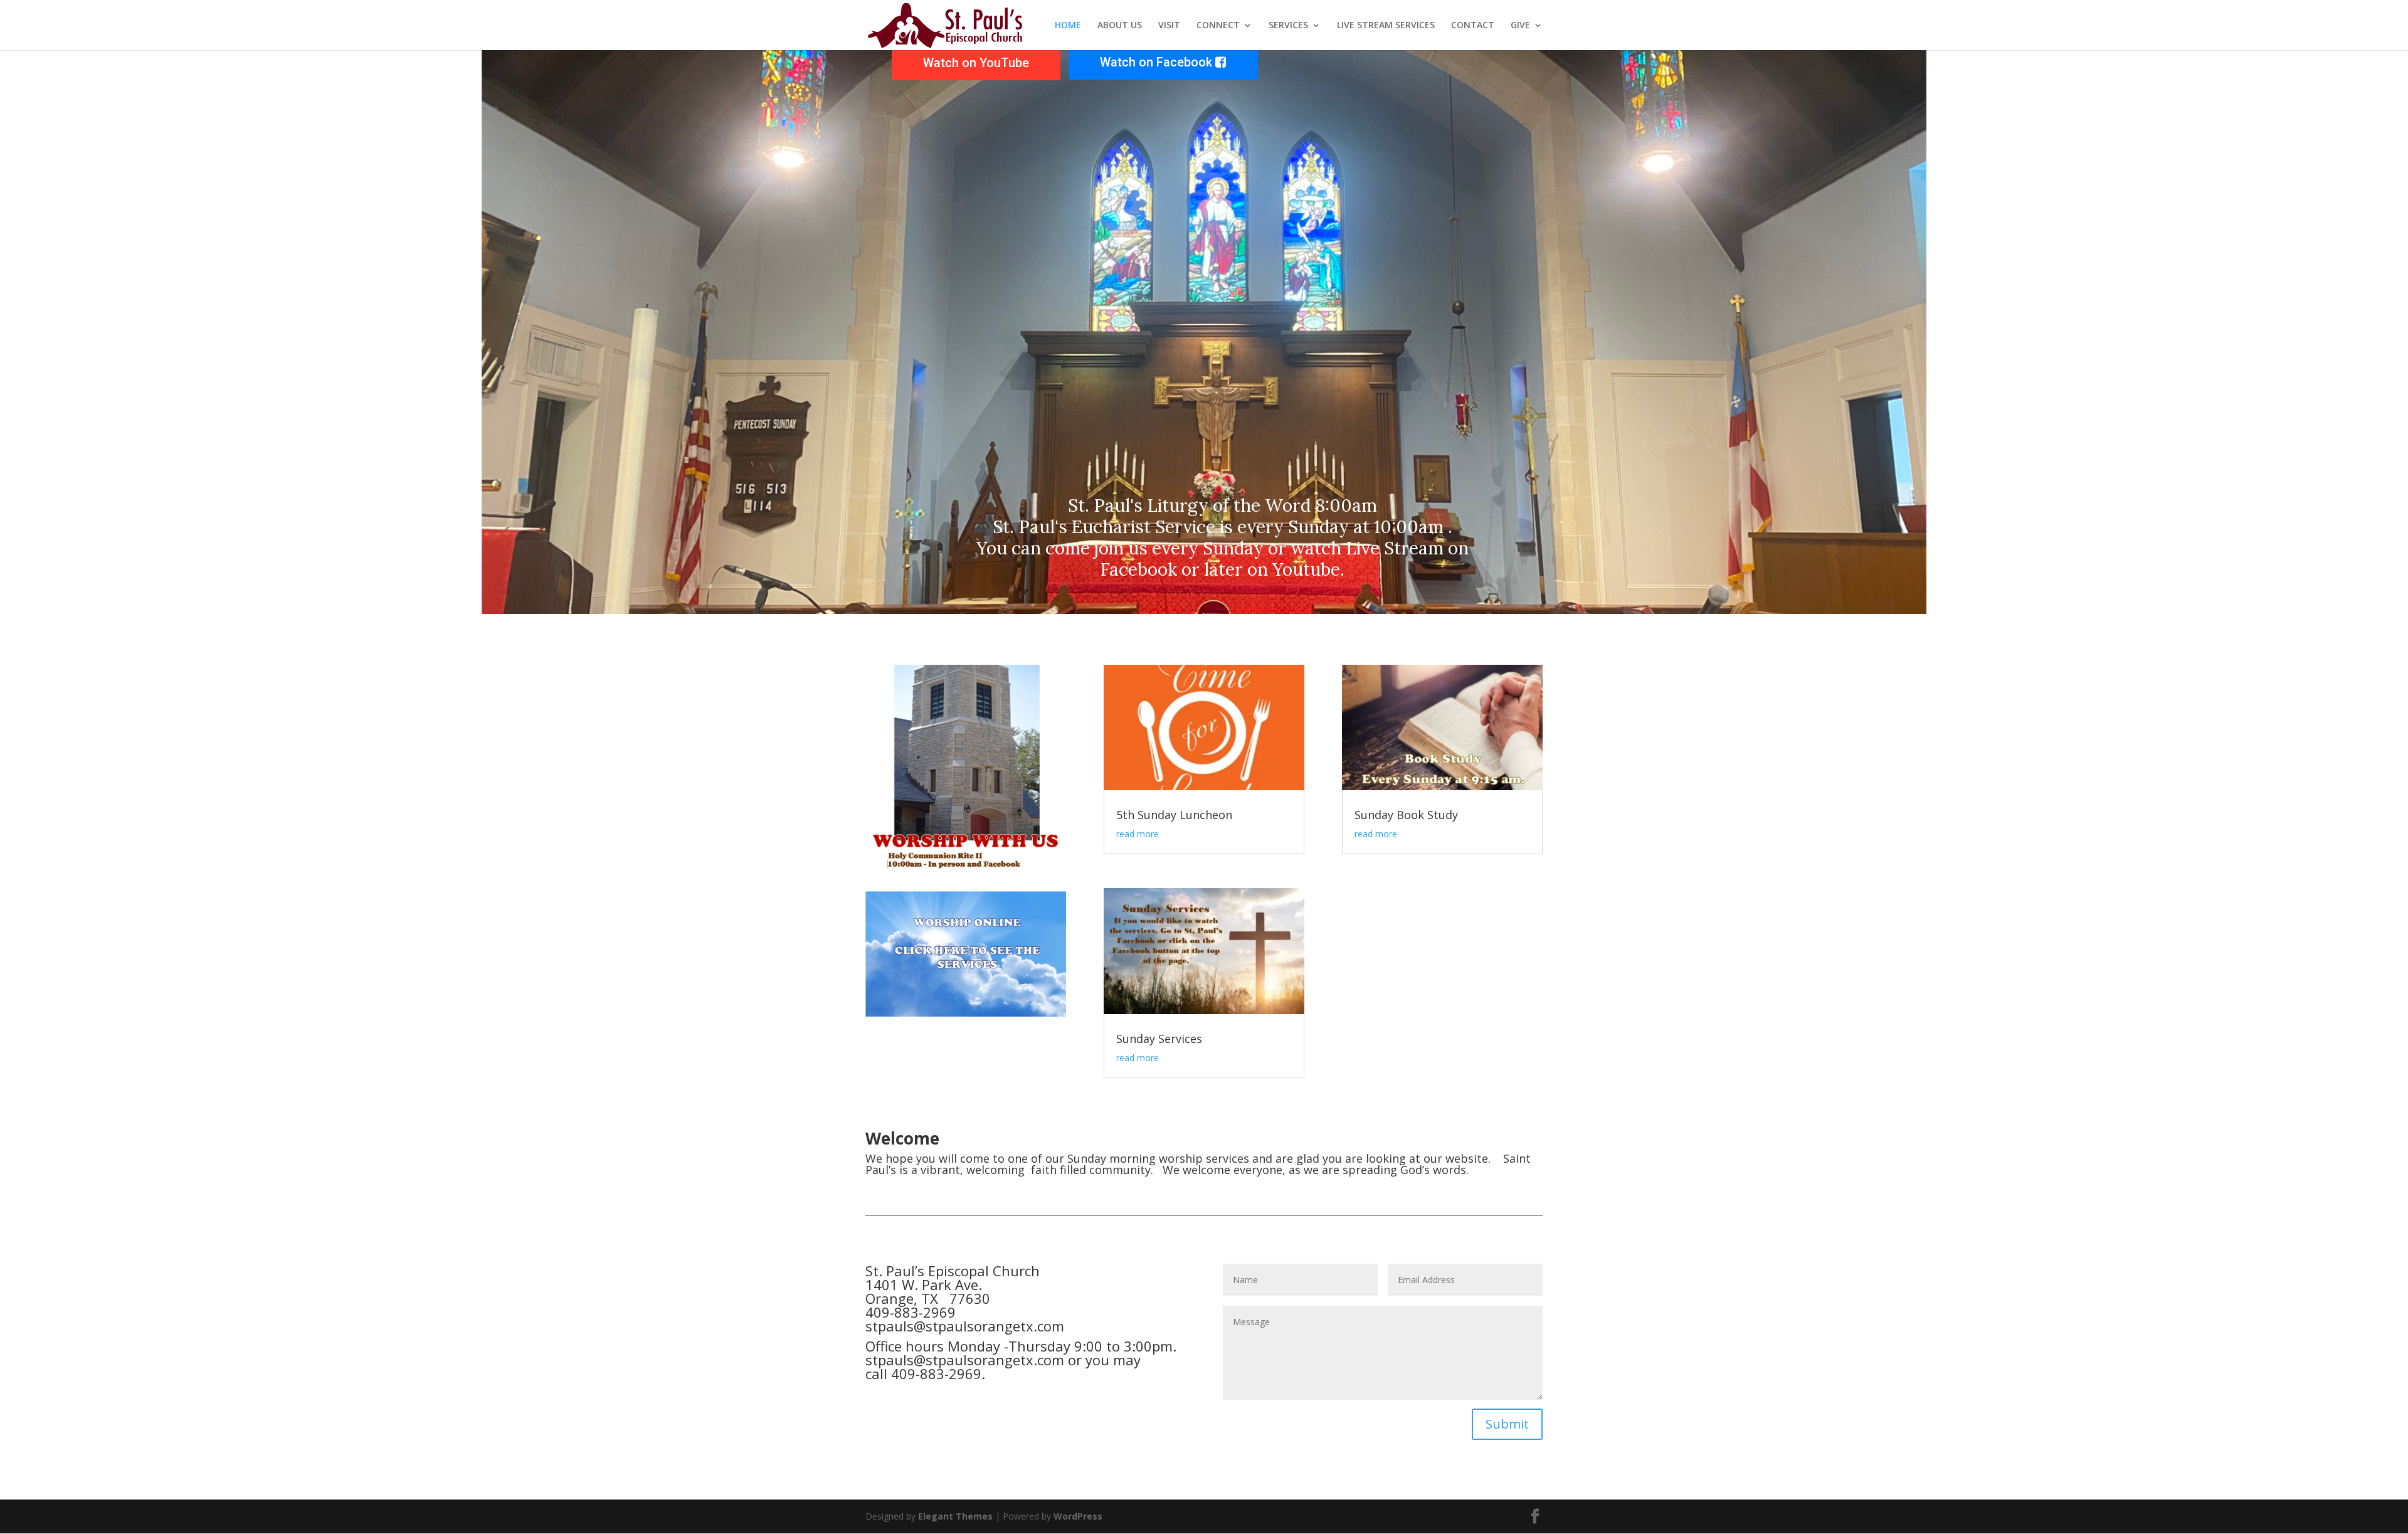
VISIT (1169, 26)
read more (1138, 834)
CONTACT (1473, 26)
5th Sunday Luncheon (1174, 815)
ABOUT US (1120, 26)
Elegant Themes (955, 1516)
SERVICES (1288, 26)
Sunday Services (1159, 1039)
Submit (1507, 1424)
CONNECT (1218, 26)
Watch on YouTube (976, 63)
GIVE (1520, 26)
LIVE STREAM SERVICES (1386, 26)
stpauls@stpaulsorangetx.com (965, 1326)
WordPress (1078, 1516)
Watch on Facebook (1158, 62)
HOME (1068, 26)
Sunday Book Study (1406, 815)
